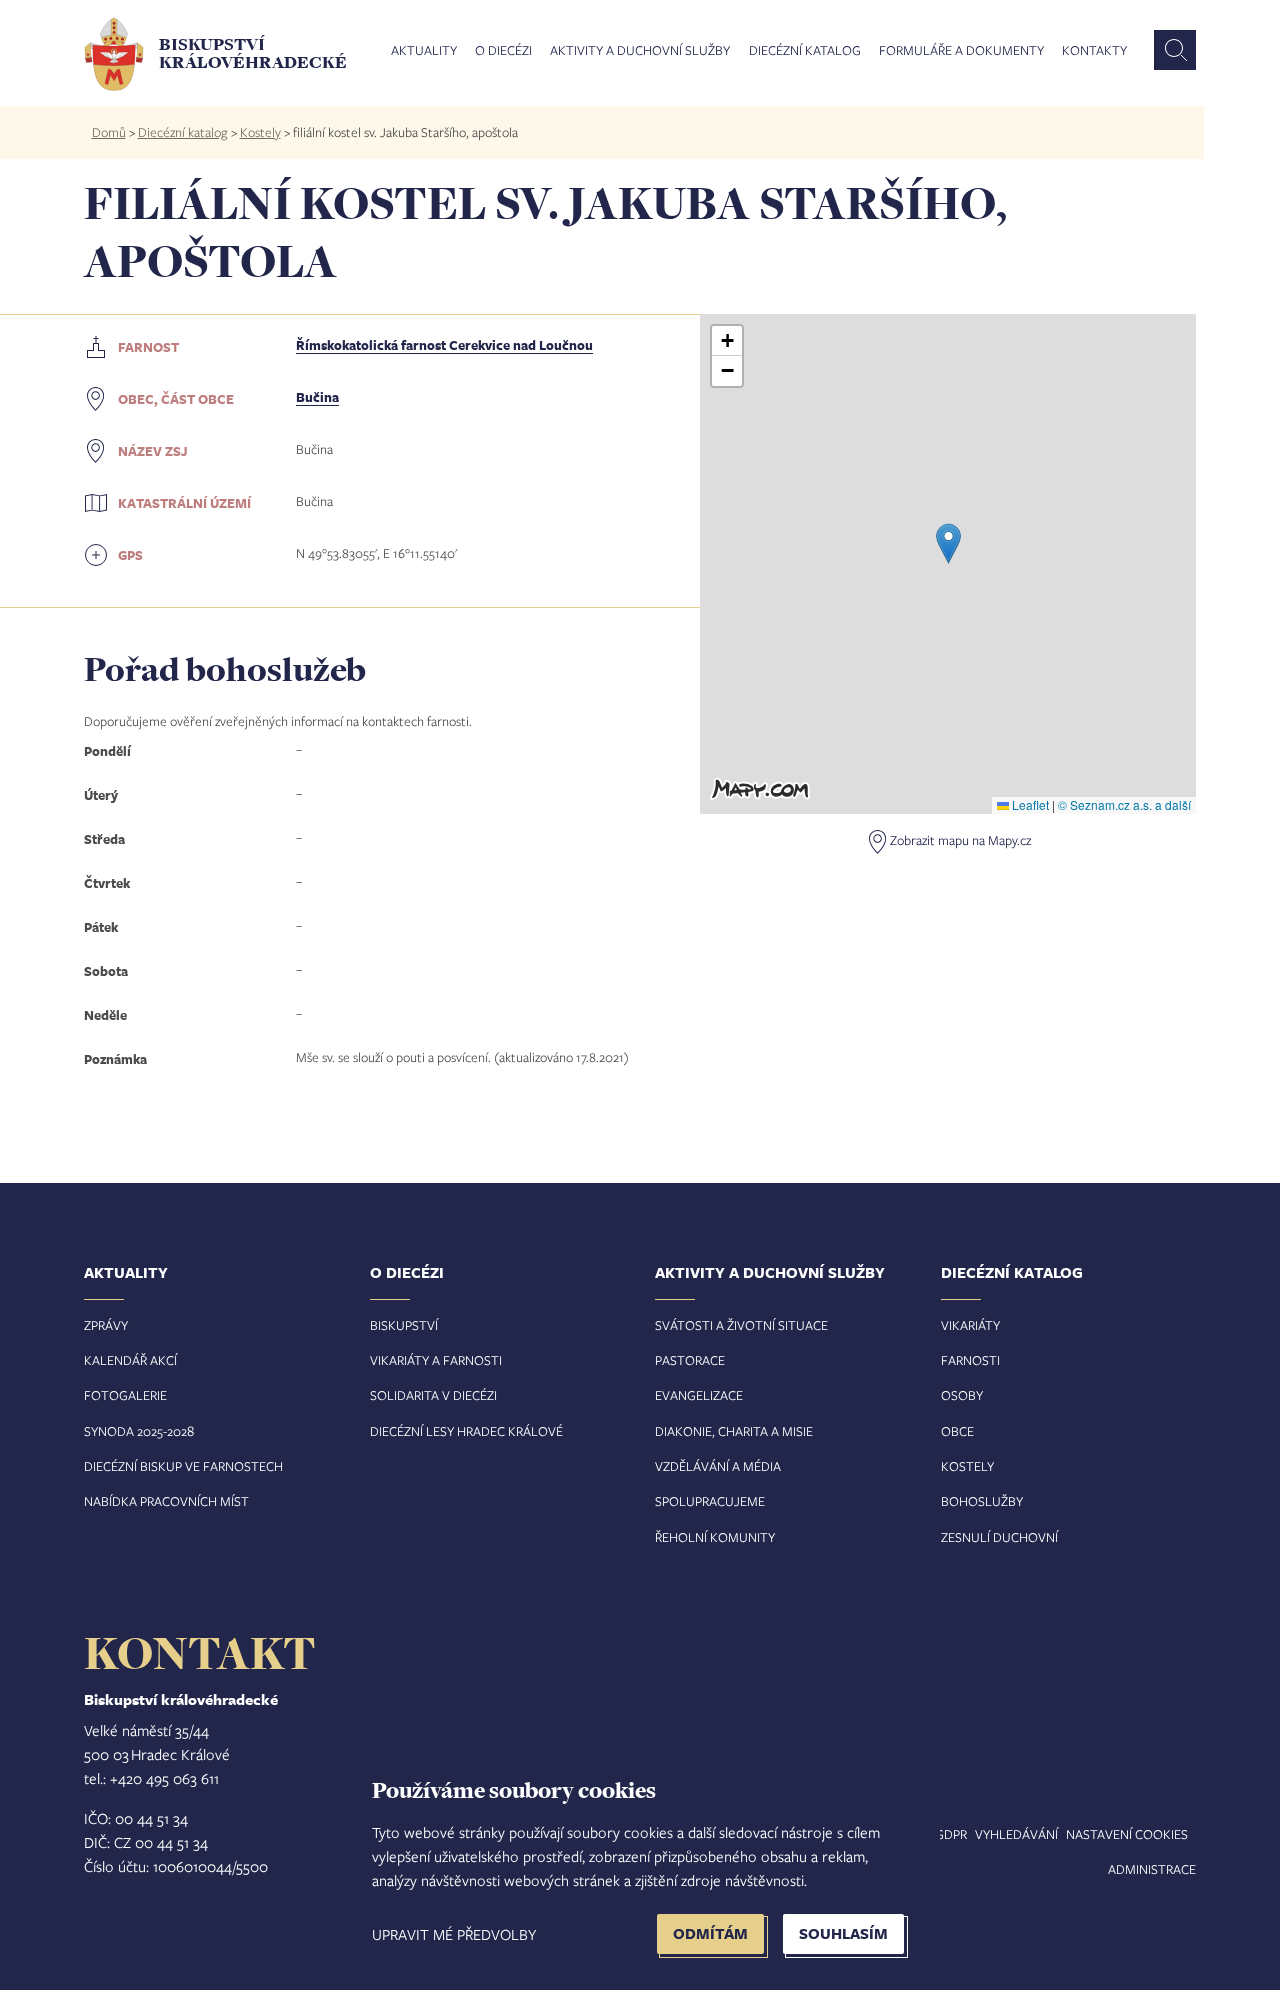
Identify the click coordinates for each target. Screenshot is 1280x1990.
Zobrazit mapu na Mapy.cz (960, 840)
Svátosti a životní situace (741, 1325)
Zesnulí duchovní (999, 1537)
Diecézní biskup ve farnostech (183, 1466)
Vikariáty (970, 1325)
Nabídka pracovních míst (166, 1501)
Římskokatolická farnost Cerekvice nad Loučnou (444, 345)
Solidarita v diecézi (433, 1395)
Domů (109, 132)
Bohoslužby (982, 1501)
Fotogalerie (125, 1395)
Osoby (962, 1395)
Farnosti (970, 1360)
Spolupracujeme (710, 1501)
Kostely (260, 132)
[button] (948, 543)
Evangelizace (699, 1395)
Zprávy (106, 1325)
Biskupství (404, 1325)
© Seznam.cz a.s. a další (1124, 804)
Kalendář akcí (130, 1360)
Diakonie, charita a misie (734, 1431)
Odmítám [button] (710, 1933)
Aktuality (424, 51)
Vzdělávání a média (718, 1466)
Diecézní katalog (805, 51)
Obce (957, 1431)
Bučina (317, 397)
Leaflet (1029, 804)
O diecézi (503, 51)
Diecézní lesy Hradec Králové (466, 1431)
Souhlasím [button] (843, 1933)
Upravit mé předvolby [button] (454, 1934)
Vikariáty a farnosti (436, 1360)
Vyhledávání (1016, 1834)
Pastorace (690, 1360)
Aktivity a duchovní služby (640, 51)
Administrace (1152, 1869)
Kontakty (1094, 51)
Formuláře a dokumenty (961, 51)
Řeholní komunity (715, 1537)
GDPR (951, 1834)
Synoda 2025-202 (135, 1431)
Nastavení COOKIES (1127, 1834)
